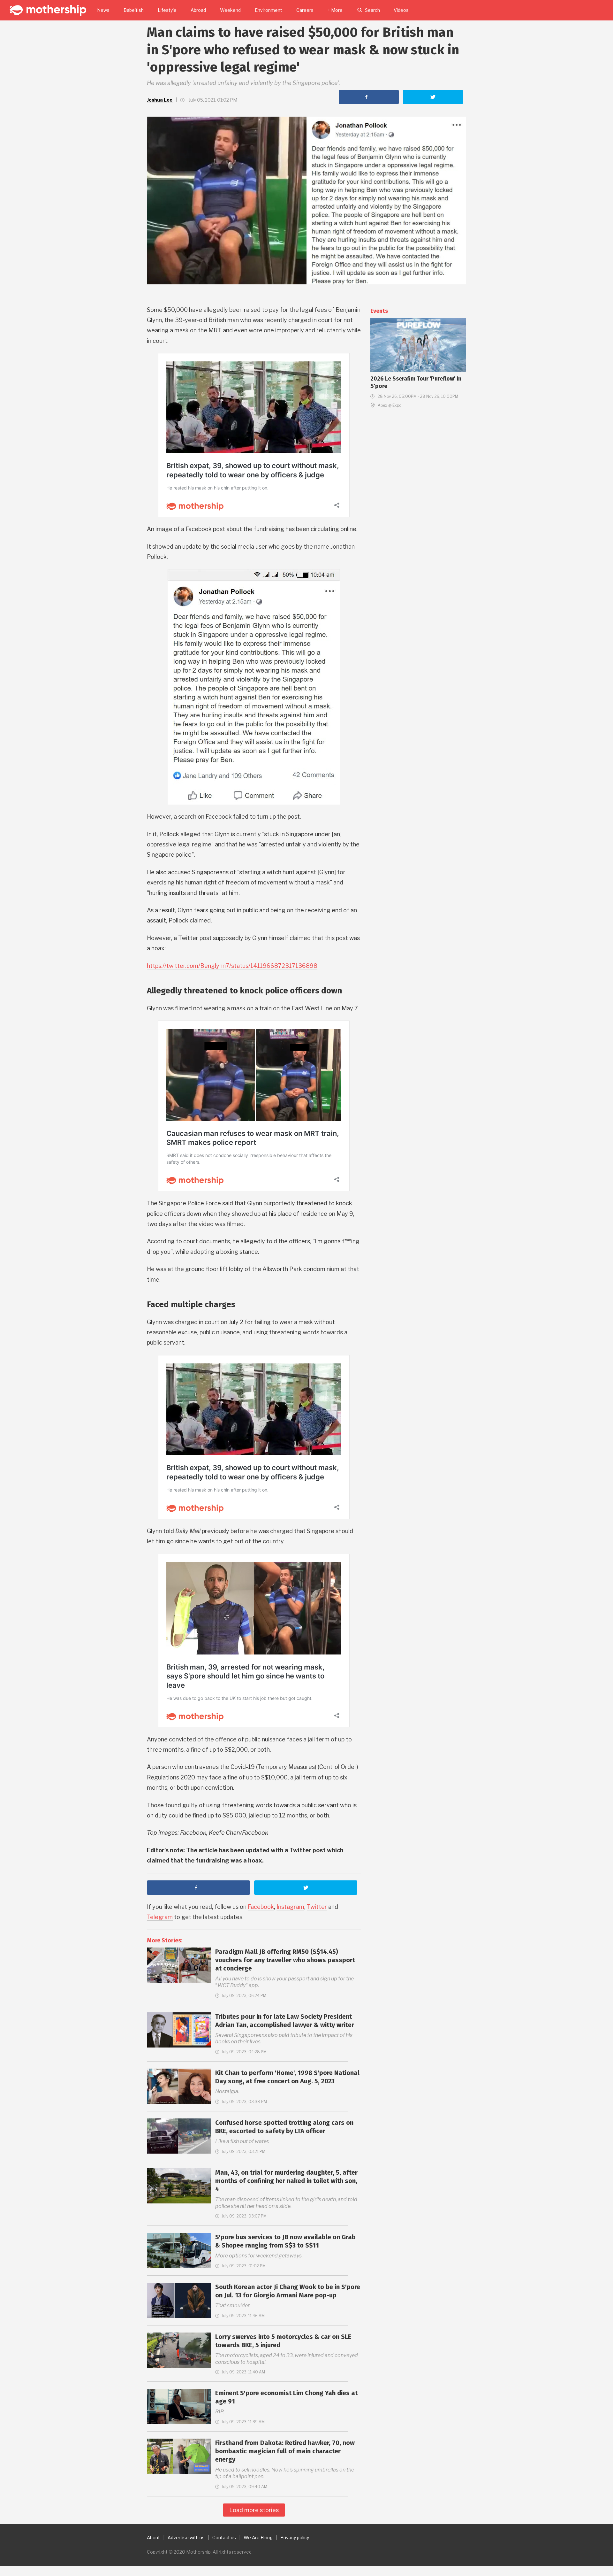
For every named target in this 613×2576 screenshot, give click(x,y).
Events (379, 311)
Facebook (261, 1907)
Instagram (290, 1907)
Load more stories (254, 2510)
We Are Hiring (258, 2537)
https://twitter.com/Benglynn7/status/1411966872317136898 (232, 966)
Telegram (160, 1917)
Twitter (317, 1907)
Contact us (224, 2537)
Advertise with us (186, 2537)
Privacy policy (295, 2537)
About (153, 2537)
